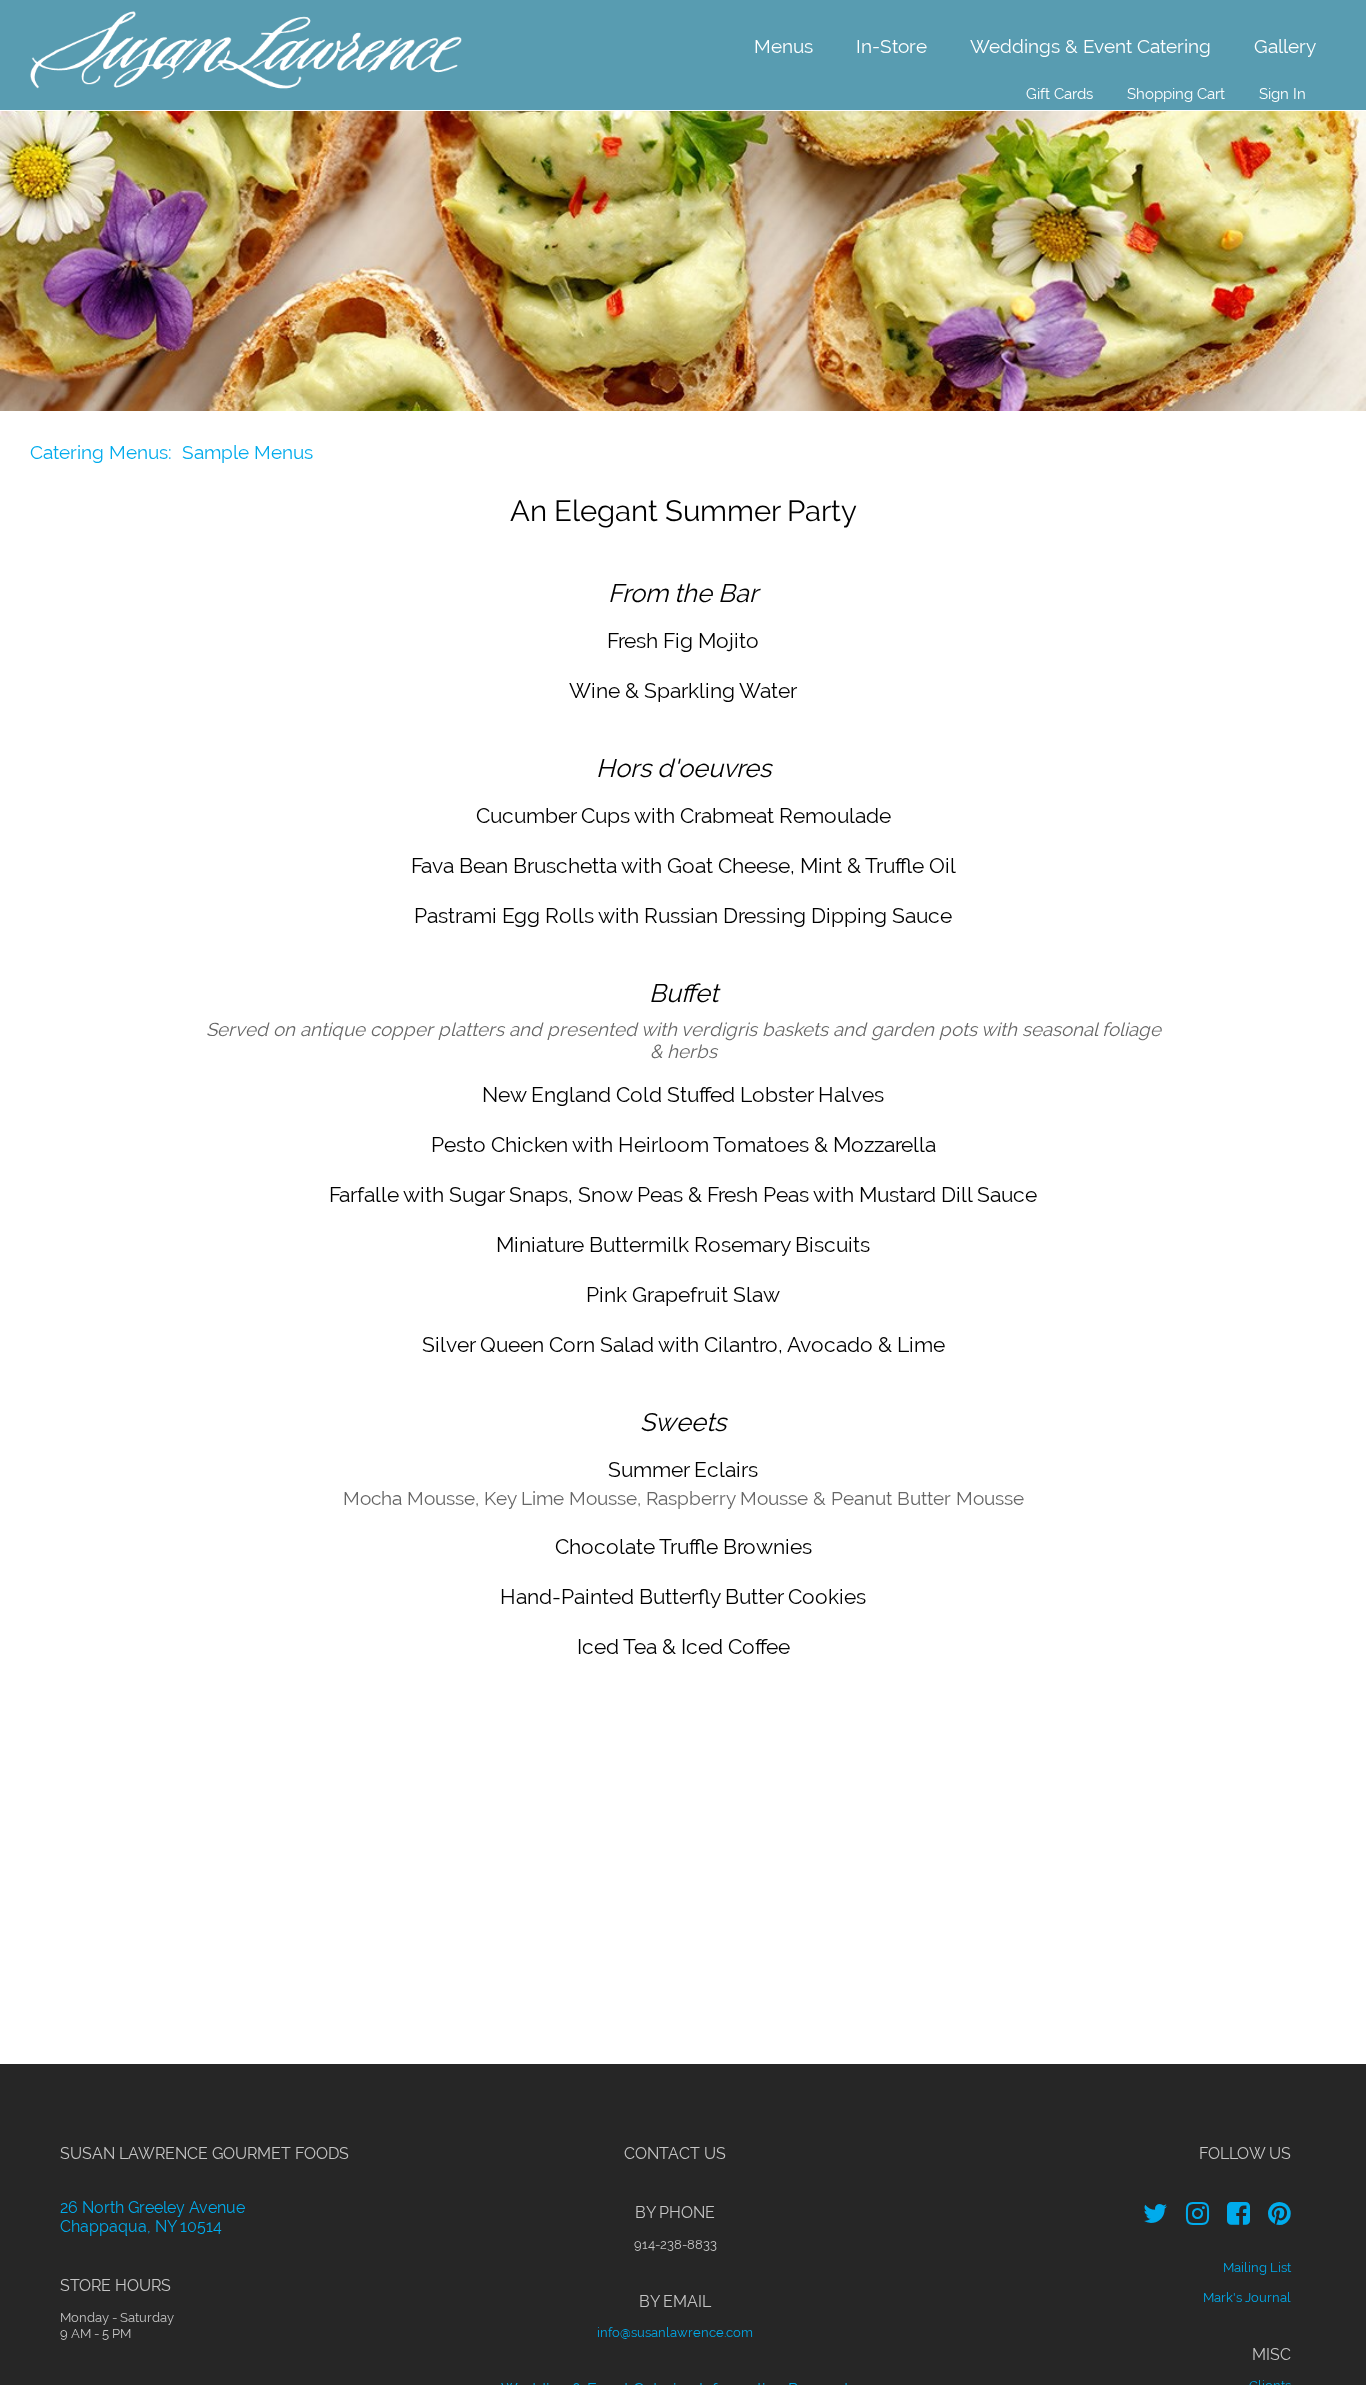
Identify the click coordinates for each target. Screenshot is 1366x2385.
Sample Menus (247, 452)
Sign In (1282, 93)
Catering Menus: (101, 452)
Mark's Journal (1247, 2297)
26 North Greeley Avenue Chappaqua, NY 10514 (152, 2217)
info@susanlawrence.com (675, 2332)
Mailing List (1257, 2267)
